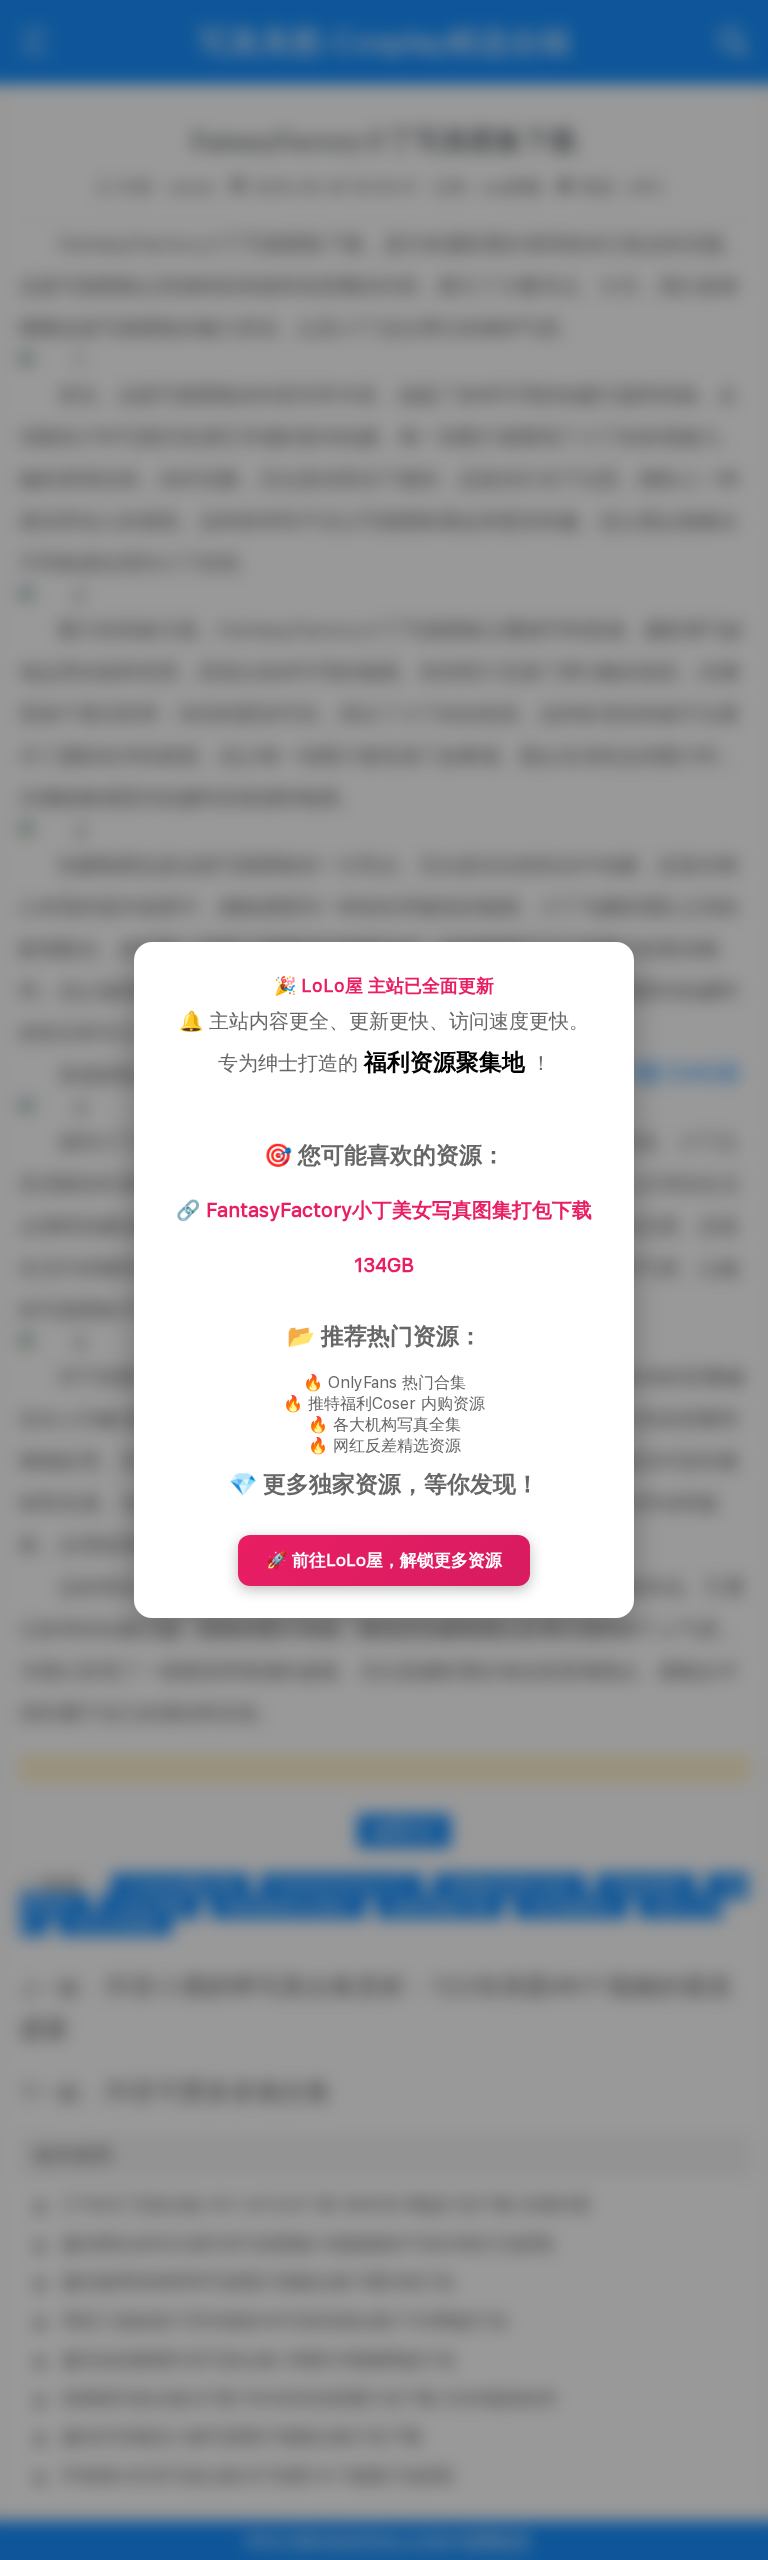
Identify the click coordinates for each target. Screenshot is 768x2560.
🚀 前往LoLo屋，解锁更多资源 (384, 1560)
